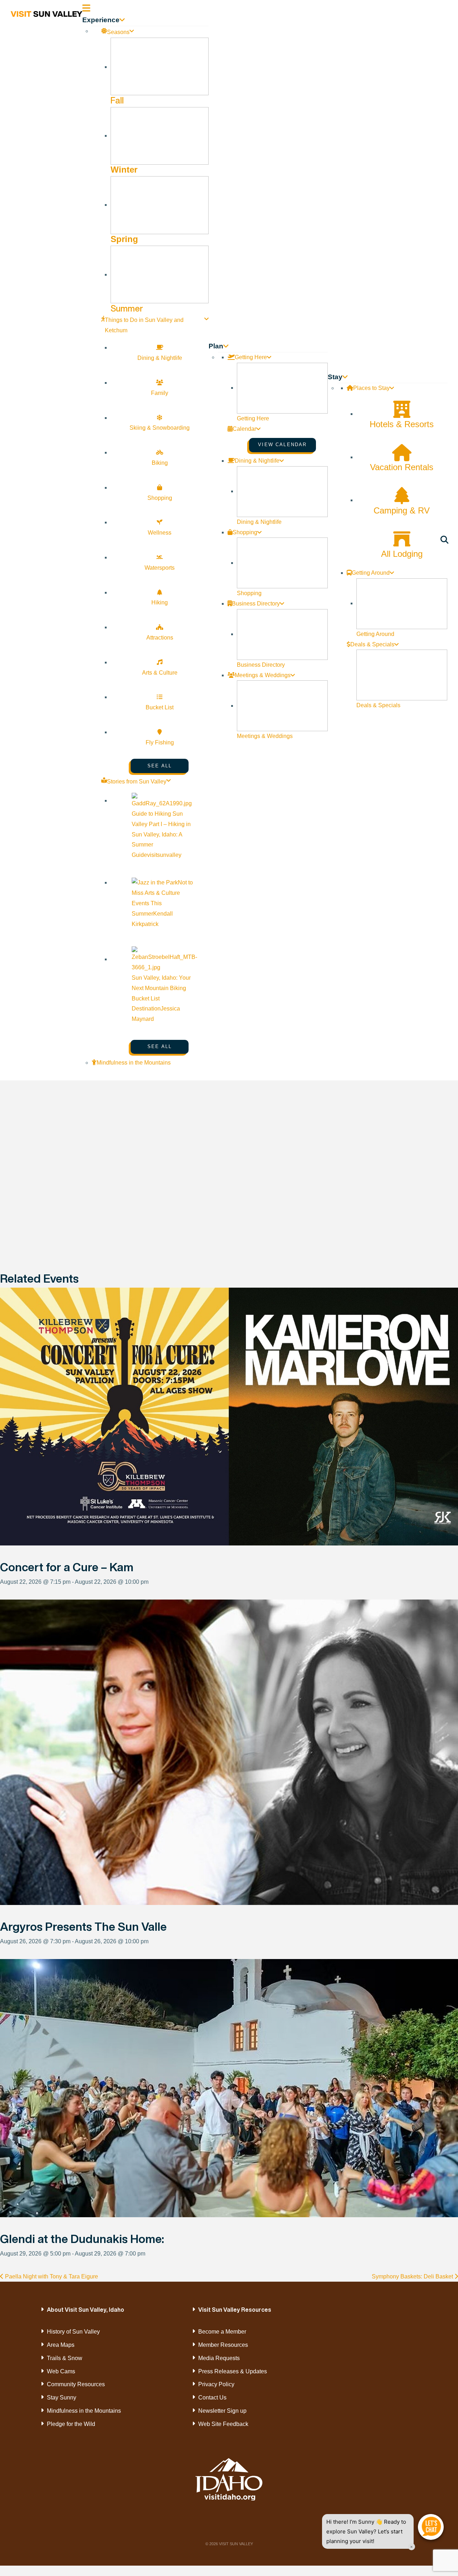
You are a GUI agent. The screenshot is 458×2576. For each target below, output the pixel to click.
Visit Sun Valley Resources (235, 2310)
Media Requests (219, 2358)
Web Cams (61, 2371)
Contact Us (212, 2397)
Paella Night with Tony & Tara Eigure (51, 2276)
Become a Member (222, 2332)
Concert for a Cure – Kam (67, 1567)
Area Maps (61, 2345)
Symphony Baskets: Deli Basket (413, 2276)
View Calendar (282, 445)
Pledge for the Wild (71, 2424)
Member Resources (223, 2345)
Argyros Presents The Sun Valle (83, 1926)
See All (160, 766)
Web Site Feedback (223, 2424)
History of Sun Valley (73, 2332)
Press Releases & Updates (233, 2371)
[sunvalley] (47, 13)
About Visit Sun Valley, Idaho (86, 2310)
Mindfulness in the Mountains (84, 2411)
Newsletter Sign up (222, 2411)
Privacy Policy (216, 2384)
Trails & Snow (65, 2358)
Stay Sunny (62, 2397)
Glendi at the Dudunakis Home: (82, 2239)
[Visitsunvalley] (446, 541)
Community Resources (76, 2384)
